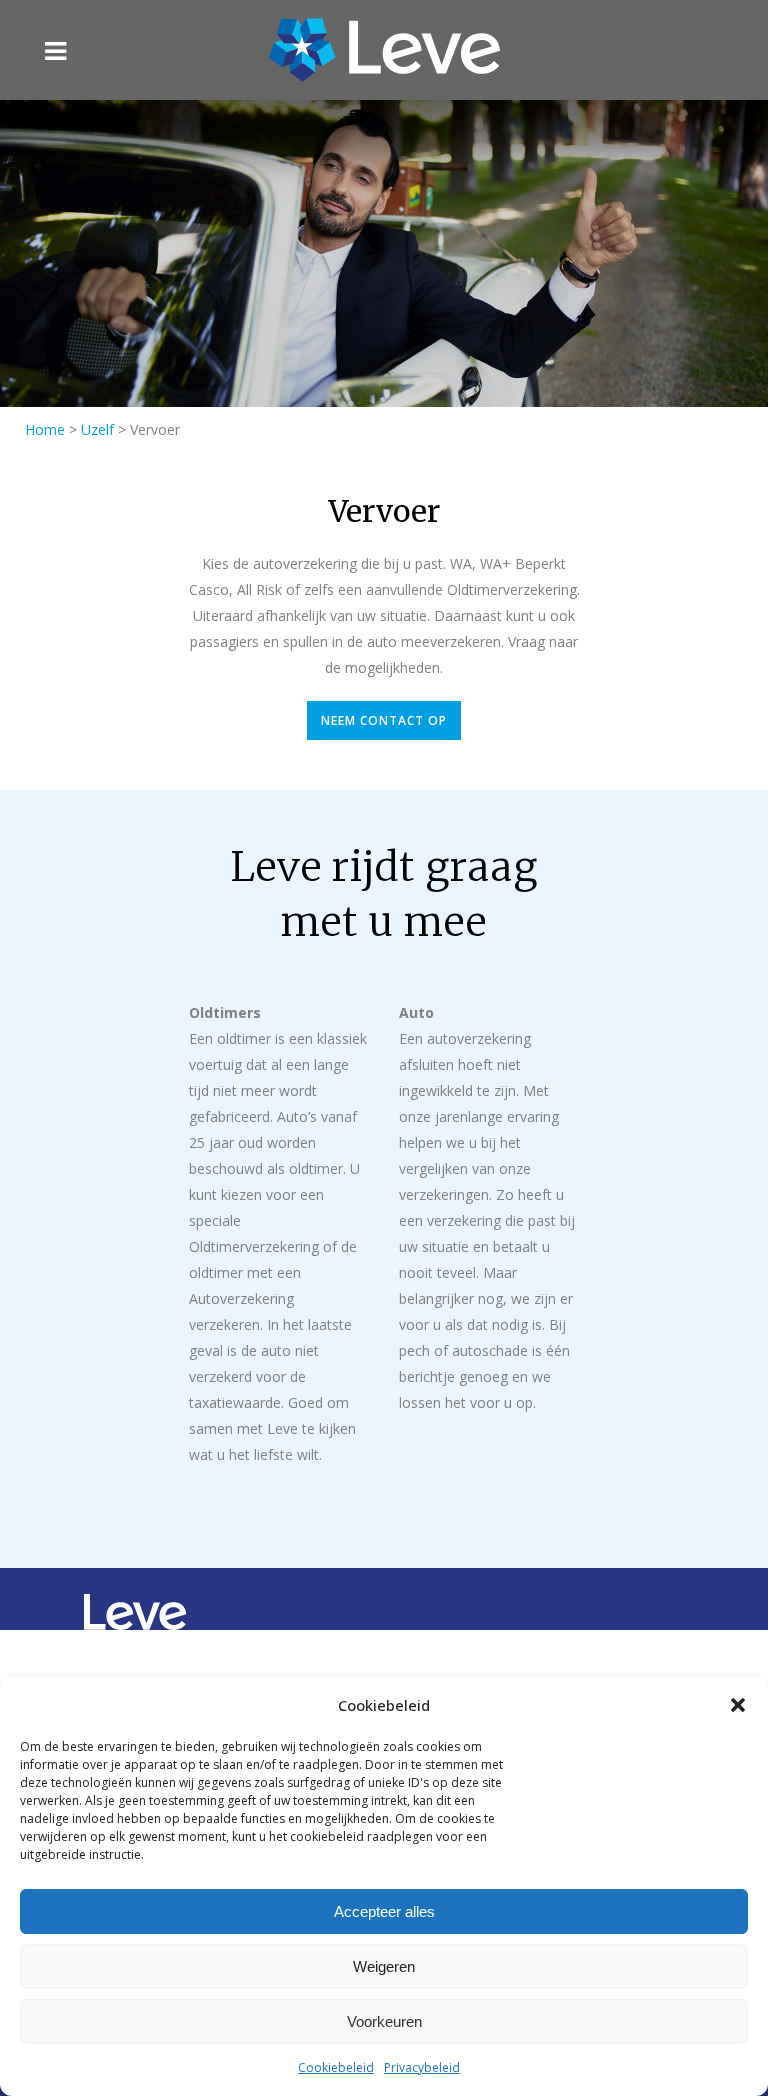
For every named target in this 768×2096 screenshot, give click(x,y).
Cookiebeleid (336, 2067)
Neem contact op (384, 720)
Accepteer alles (384, 1911)
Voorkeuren (384, 2021)
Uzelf (97, 429)
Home (45, 429)
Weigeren (384, 1966)
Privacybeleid (422, 2067)
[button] (738, 1705)
